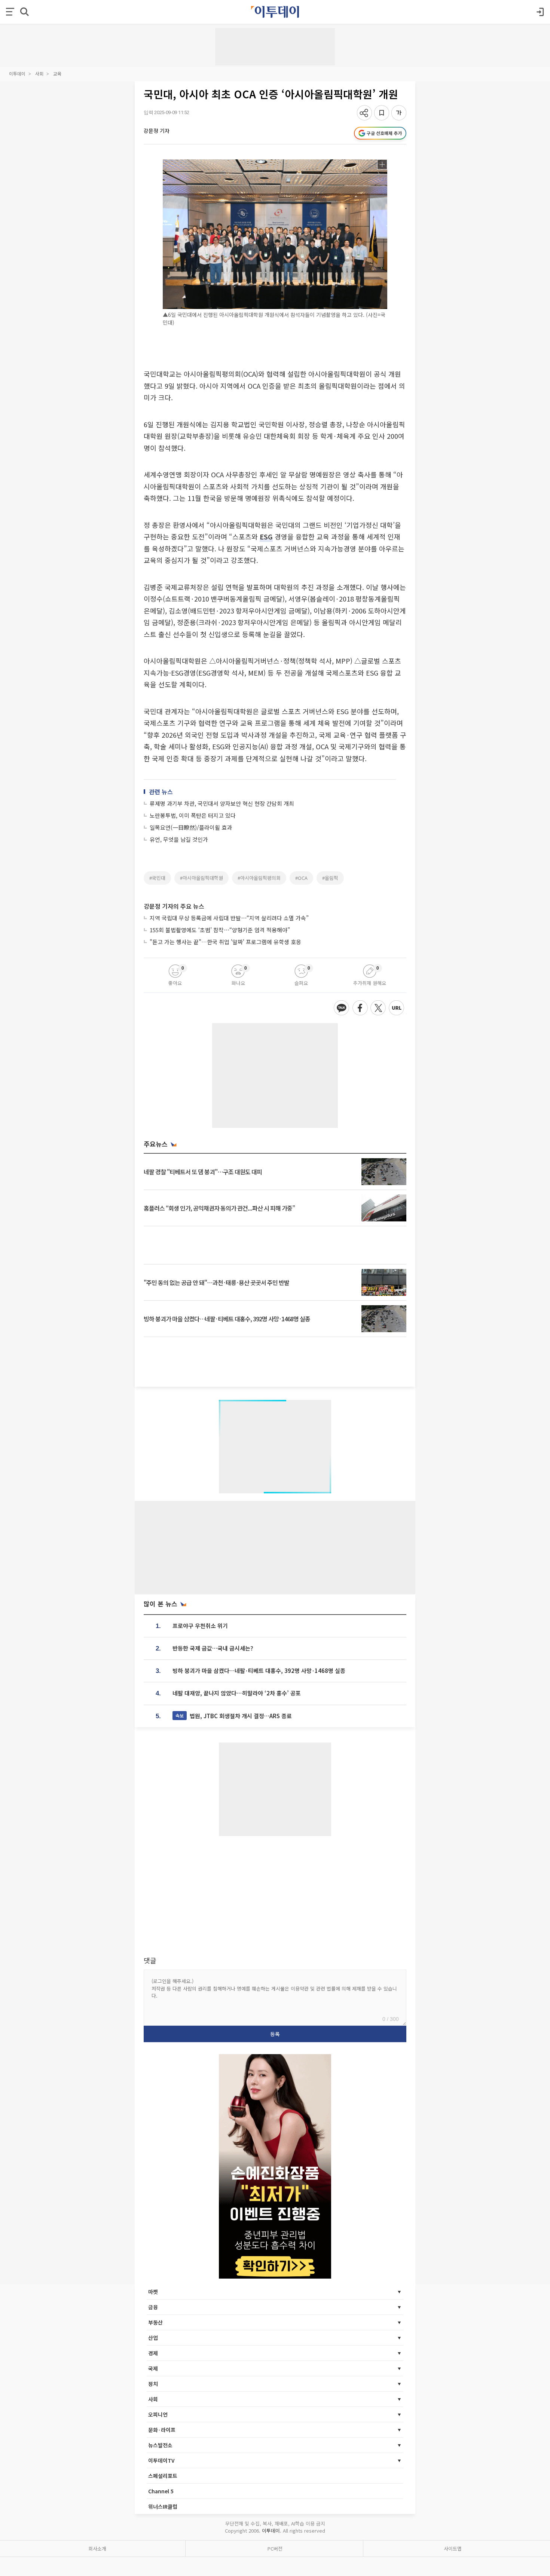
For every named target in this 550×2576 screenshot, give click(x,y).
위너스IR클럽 (163, 2506)
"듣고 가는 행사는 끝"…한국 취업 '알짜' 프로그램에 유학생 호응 (225, 942)
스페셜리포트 (163, 2476)
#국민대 (157, 878)
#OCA (301, 878)
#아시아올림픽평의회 (259, 878)
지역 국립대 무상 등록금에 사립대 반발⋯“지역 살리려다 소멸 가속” (229, 918)
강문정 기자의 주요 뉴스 (174, 906)
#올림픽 (330, 878)
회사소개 (97, 2549)
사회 (39, 74)
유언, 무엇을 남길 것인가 (179, 839)
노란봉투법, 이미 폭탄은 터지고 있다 (193, 815)
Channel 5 (161, 2491)
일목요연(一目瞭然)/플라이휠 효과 (191, 827)
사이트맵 (453, 2549)
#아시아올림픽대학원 (201, 878)
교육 (57, 74)
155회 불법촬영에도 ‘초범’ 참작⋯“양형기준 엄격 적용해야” (220, 930)
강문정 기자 (157, 131)
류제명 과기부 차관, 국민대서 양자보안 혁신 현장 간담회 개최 (222, 803)
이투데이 (17, 74)
